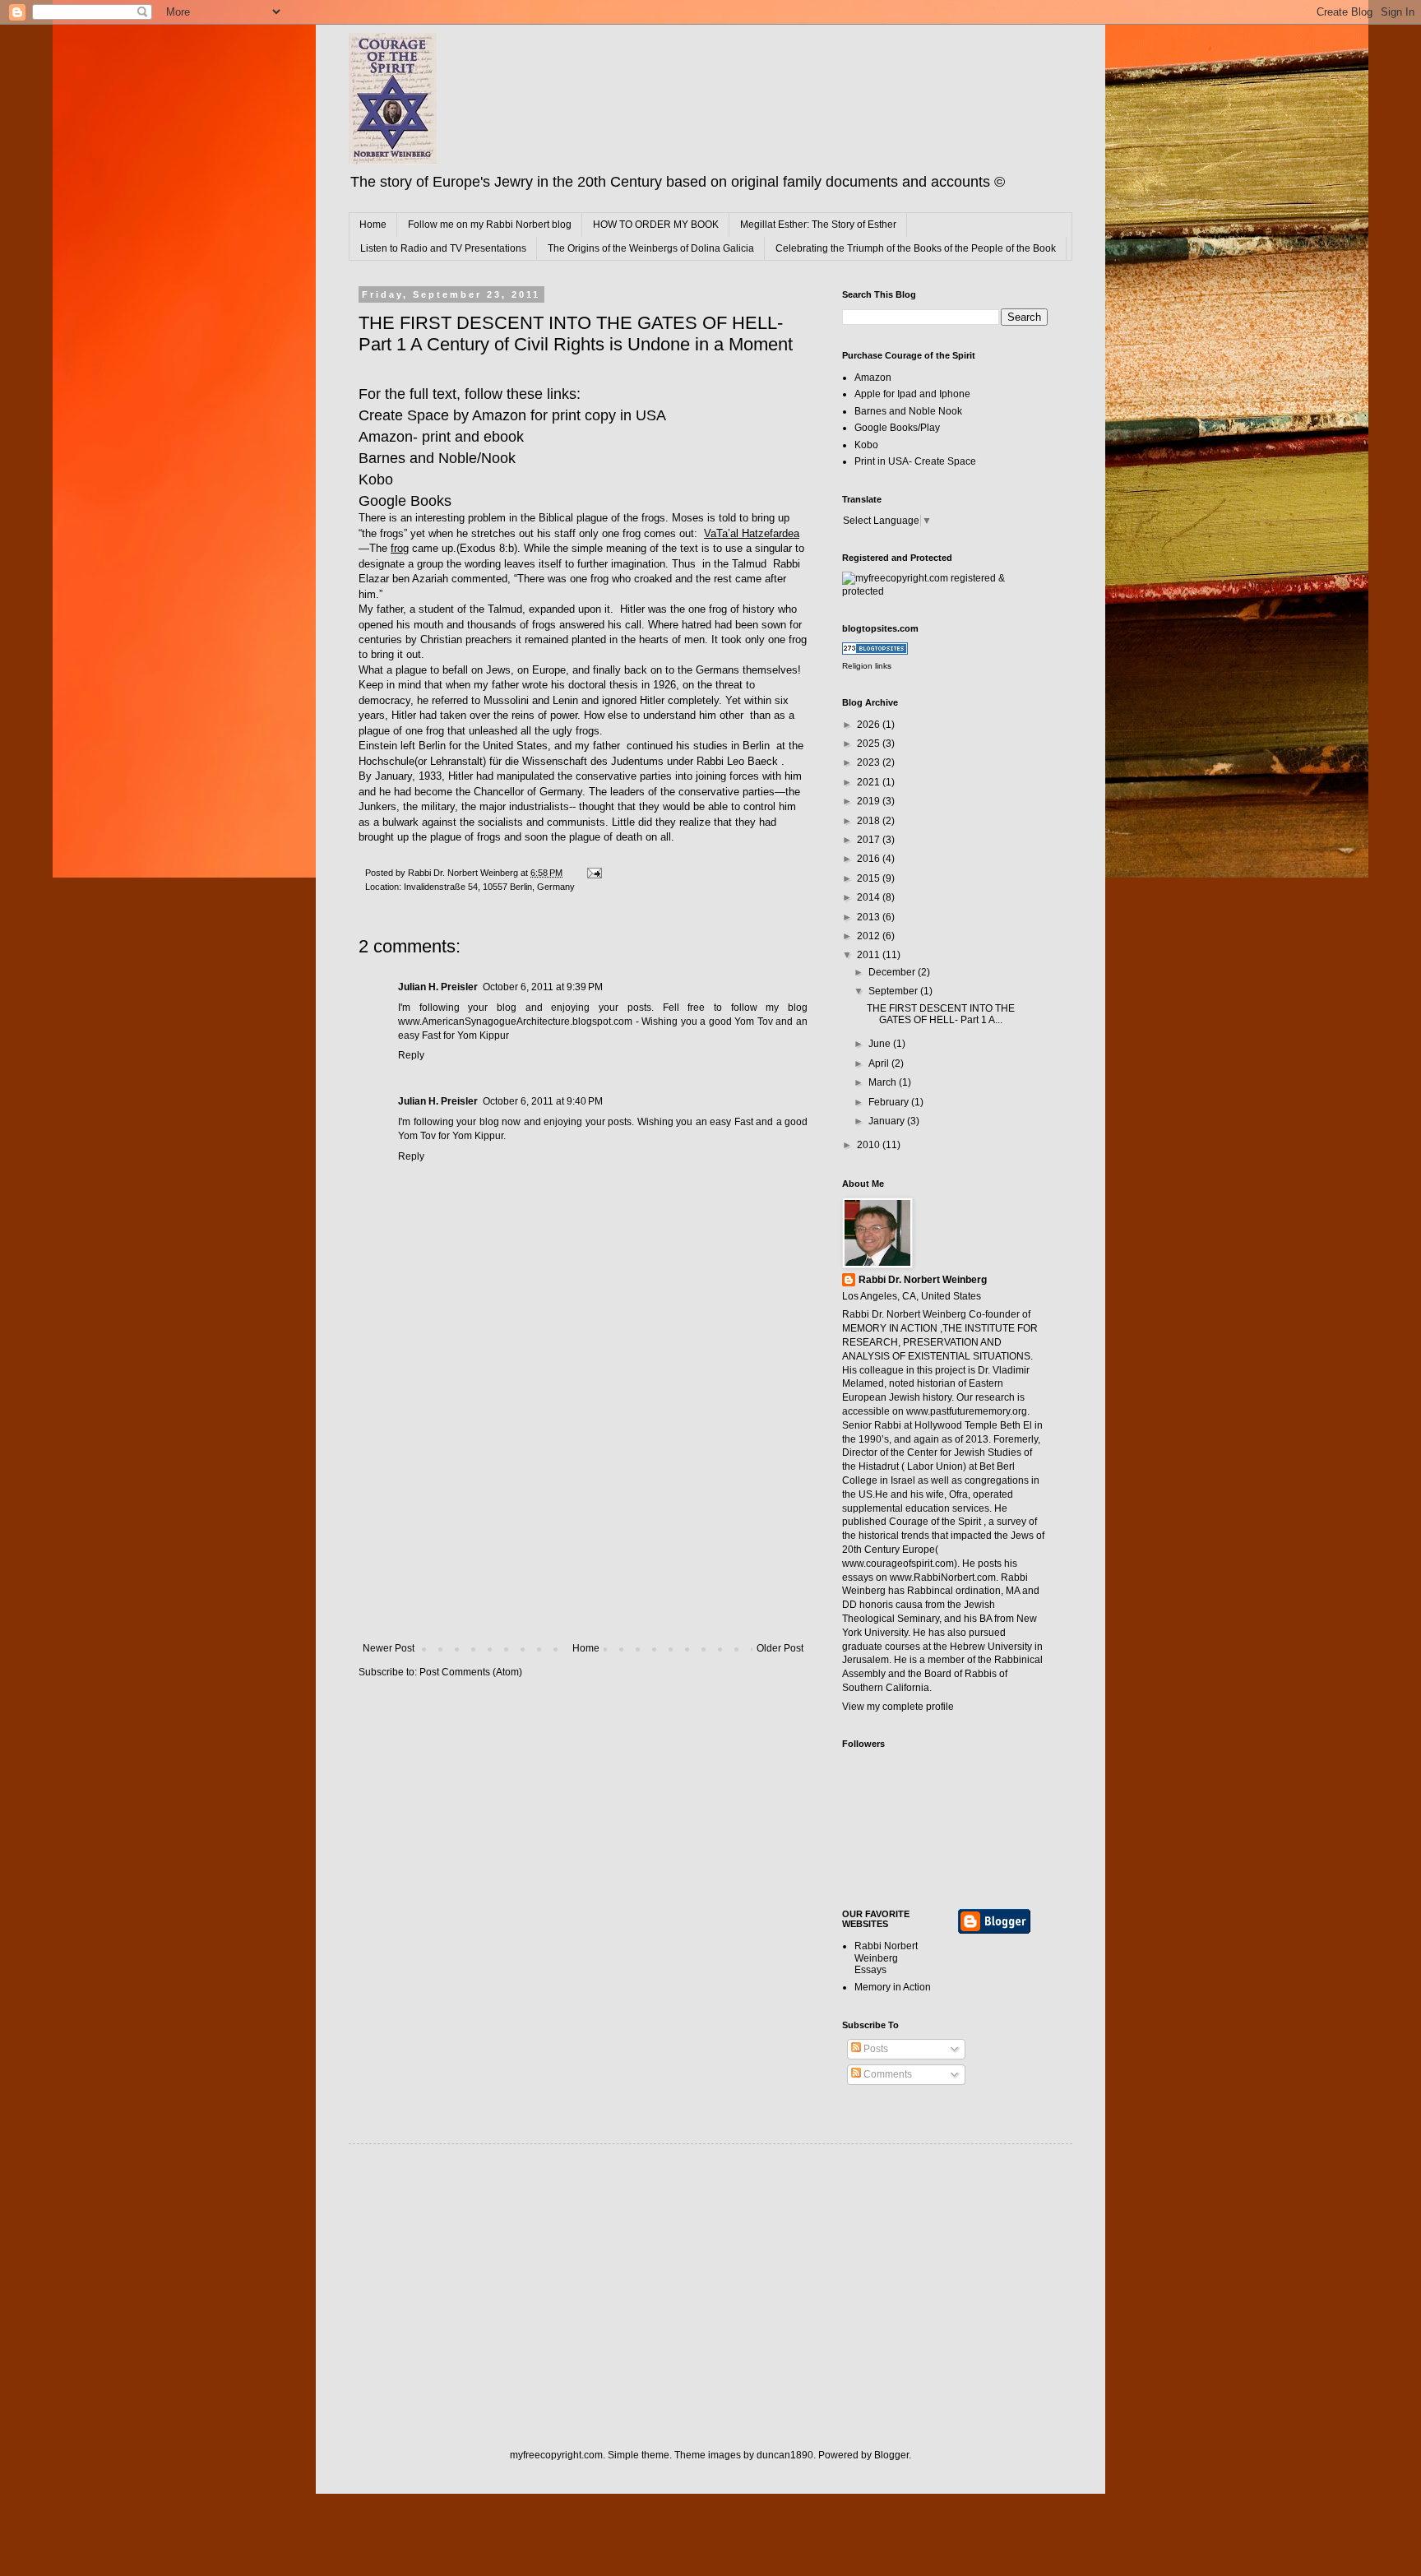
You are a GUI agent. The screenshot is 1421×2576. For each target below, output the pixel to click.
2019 (870, 801)
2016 (870, 859)
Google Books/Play (897, 428)
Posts (875, 2049)
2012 (870, 936)
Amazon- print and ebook (441, 437)
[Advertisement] (583, 1519)
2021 (870, 782)
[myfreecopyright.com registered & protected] (945, 591)
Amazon (873, 378)
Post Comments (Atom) (471, 1672)
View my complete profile (898, 1707)
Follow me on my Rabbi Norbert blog (490, 225)
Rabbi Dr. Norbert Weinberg (923, 1280)
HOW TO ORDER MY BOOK (656, 225)
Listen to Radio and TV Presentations (443, 248)
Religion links (867, 666)
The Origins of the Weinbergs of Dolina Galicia (651, 248)
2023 (870, 762)
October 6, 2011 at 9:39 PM (543, 987)
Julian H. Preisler (438, 987)
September (894, 991)
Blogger (891, 2455)
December (893, 972)
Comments (886, 2074)
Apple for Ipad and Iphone (912, 394)
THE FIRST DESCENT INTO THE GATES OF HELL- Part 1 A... (941, 1014)
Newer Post (389, 1648)
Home (373, 225)
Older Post (780, 1648)
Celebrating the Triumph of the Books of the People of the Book (916, 248)
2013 (870, 917)
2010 (870, 1145)
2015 (870, 878)
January (888, 1121)
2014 (870, 897)
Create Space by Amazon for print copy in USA (512, 415)
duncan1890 (785, 2455)
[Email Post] (594, 873)
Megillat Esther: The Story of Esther (818, 225)
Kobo (376, 480)
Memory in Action (893, 1987)
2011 (870, 955)
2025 (870, 744)
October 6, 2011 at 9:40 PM (543, 1101)
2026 (870, 725)
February (890, 1102)
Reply (411, 1055)
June (881, 1044)
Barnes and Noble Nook (908, 411)
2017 (870, 840)
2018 (870, 821)
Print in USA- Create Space (915, 461)
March (884, 1082)
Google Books (405, 501)
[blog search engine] (875, 651)
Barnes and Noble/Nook (437, 458)
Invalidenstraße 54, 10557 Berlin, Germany (489, 887)
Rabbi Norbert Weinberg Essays (886, 1958)
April (880, 1063)
